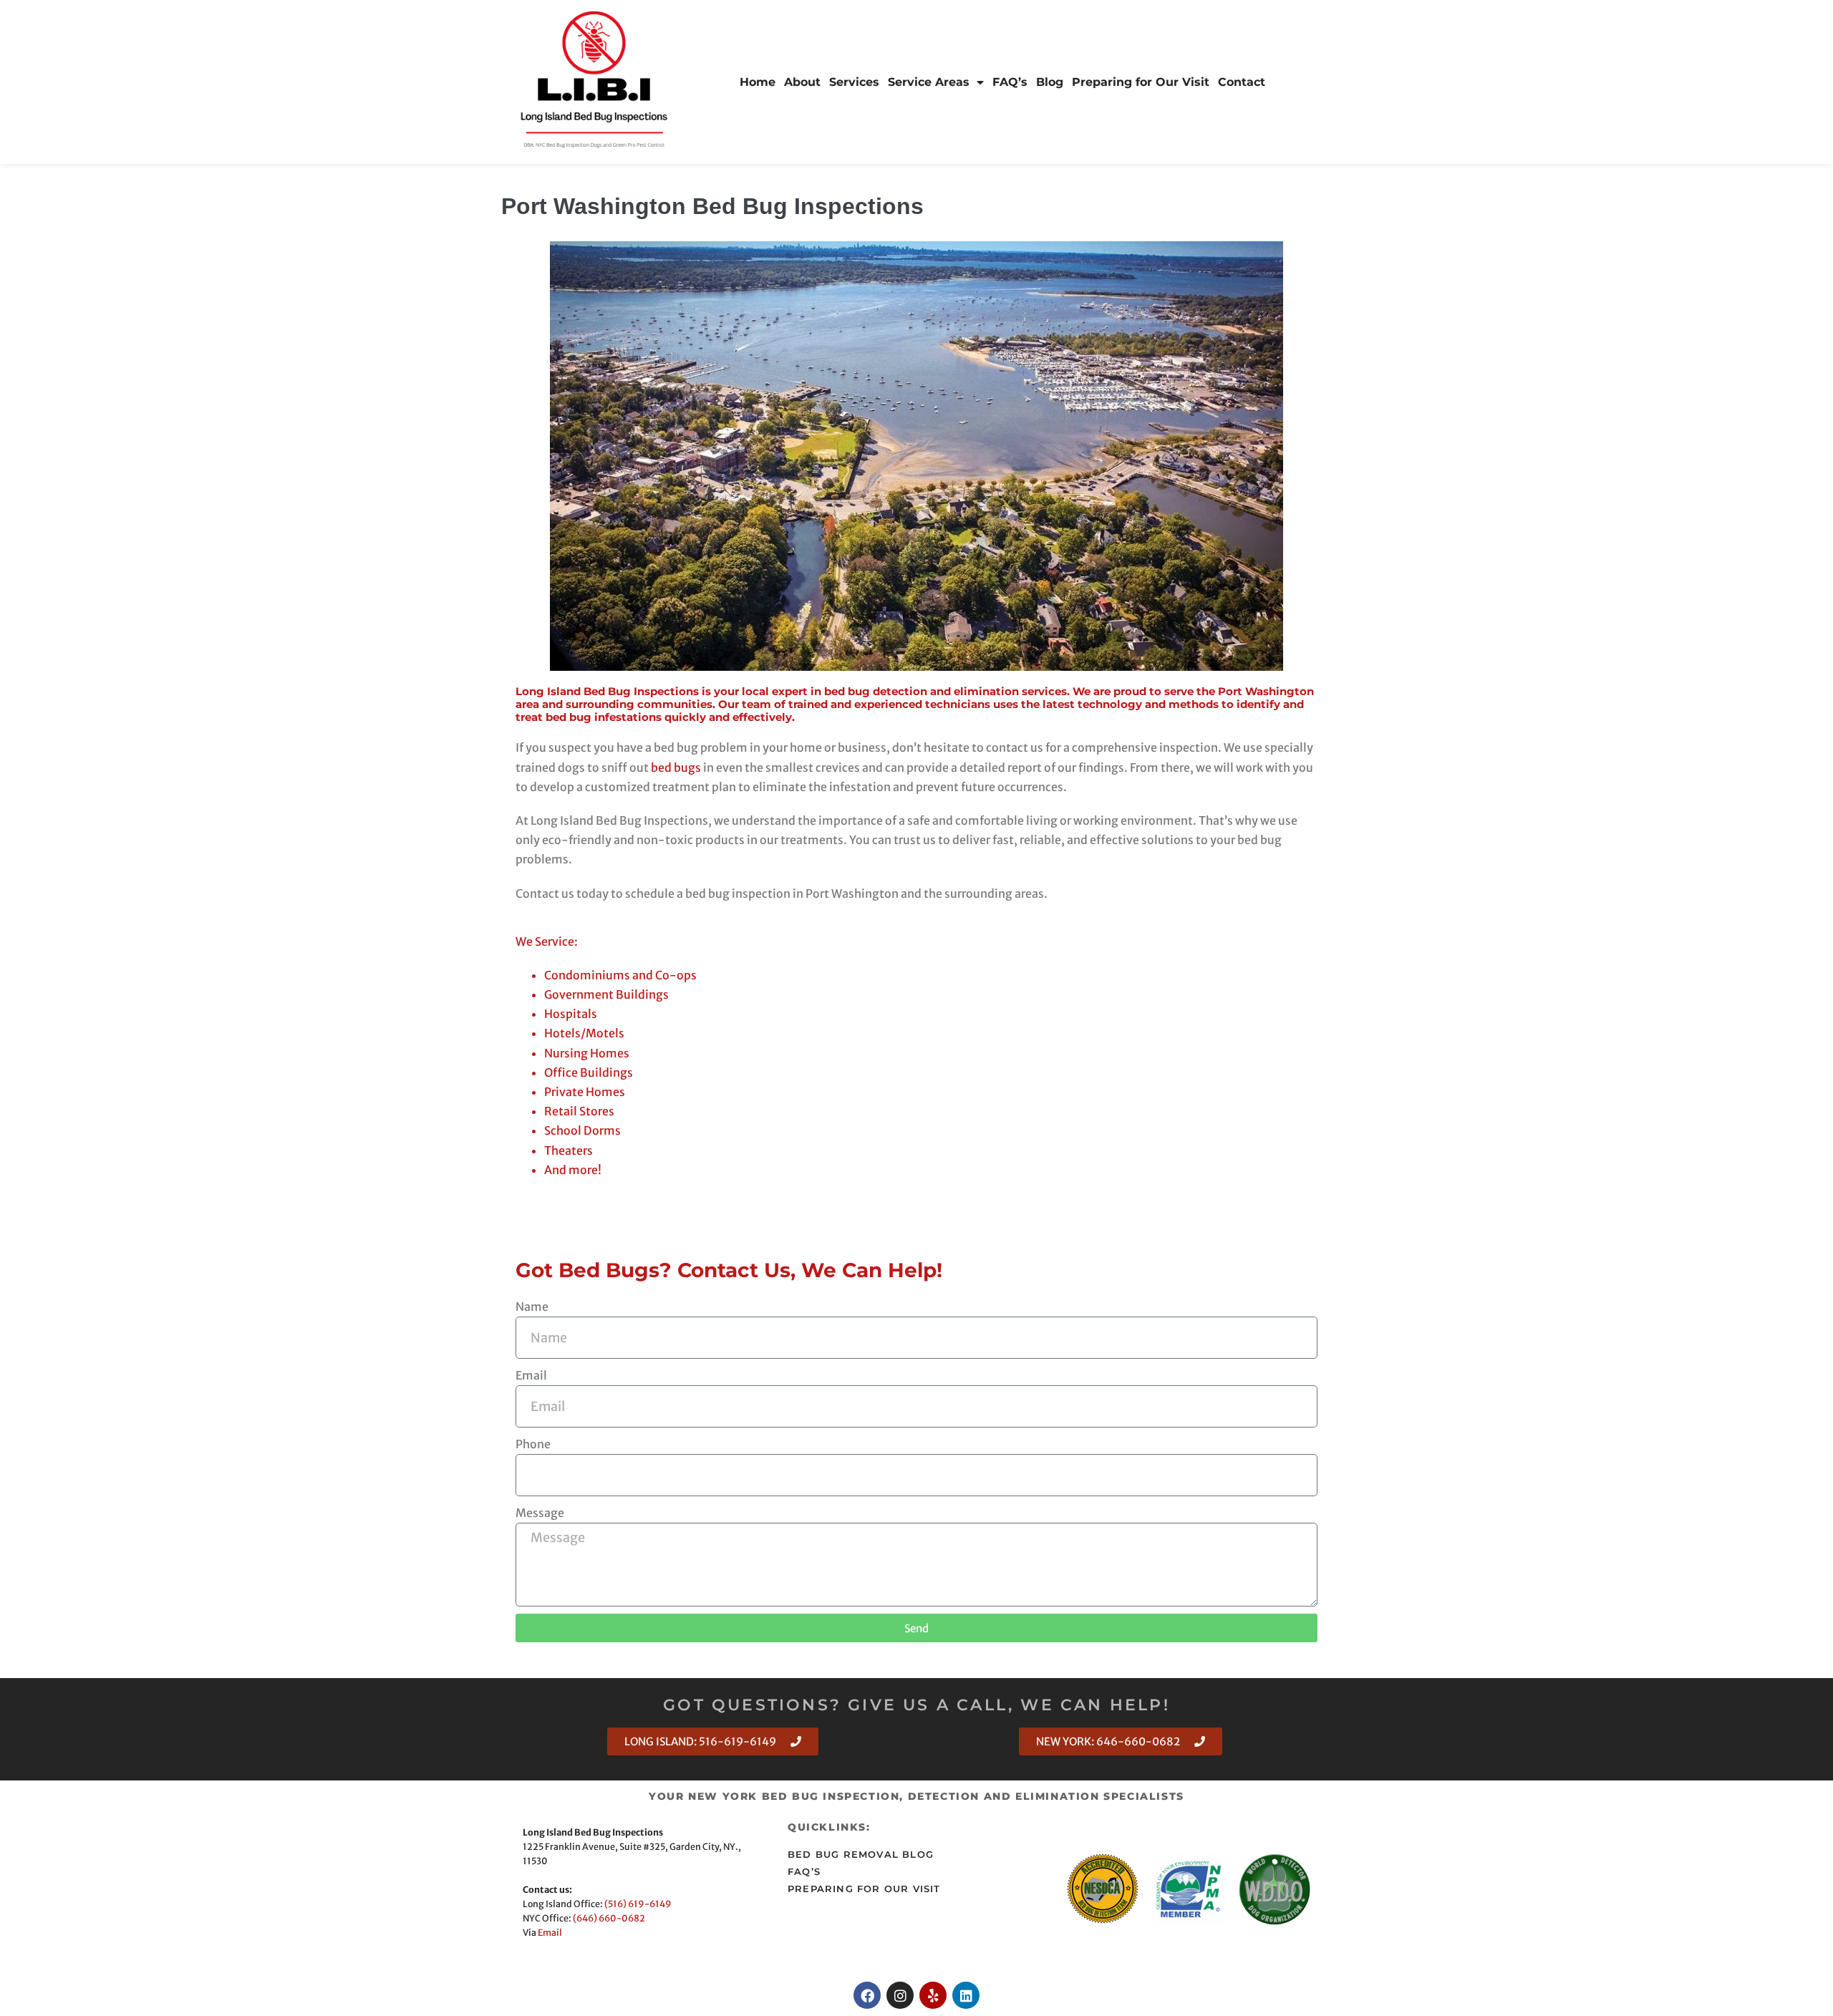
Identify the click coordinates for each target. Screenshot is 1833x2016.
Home (758, 82)
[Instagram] (900, 1995)
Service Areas (929, 82)
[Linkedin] (966, 1995)
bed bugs (676, 767)
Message (540, 1513)
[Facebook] (867, 1995)
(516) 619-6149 (638, 1904)
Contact (1242, 82)
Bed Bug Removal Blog (861, 1855)
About (802, 82)
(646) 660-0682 (609, 1918)
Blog (1050, 82)
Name (532, 1307)
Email (531, 1375)
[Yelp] (933, 1995)
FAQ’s (1010, 82)
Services (854, 82)
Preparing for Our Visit (1141, 82)
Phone (533, 1444)
